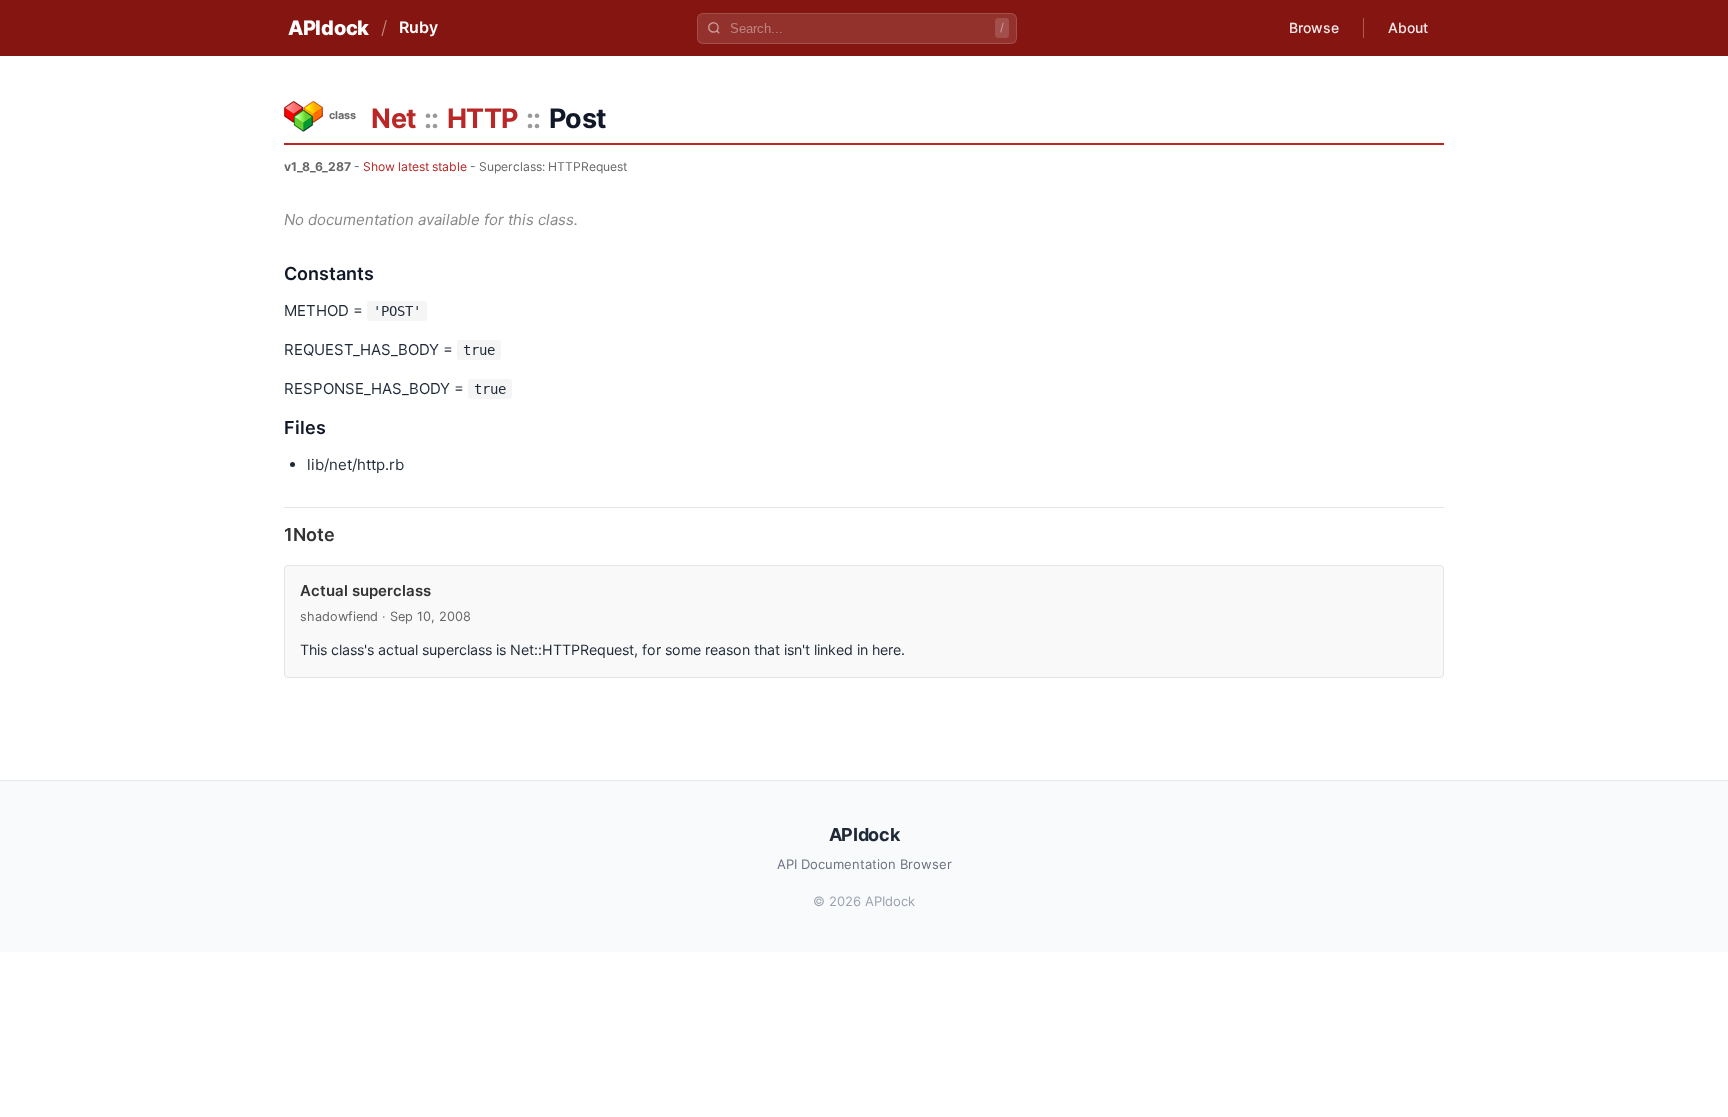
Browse (1314, 27)
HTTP (482, 118)
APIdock (328, 28)
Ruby (418, 27)
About (1408, 27)
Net (393, 118)
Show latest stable (415, 166)
